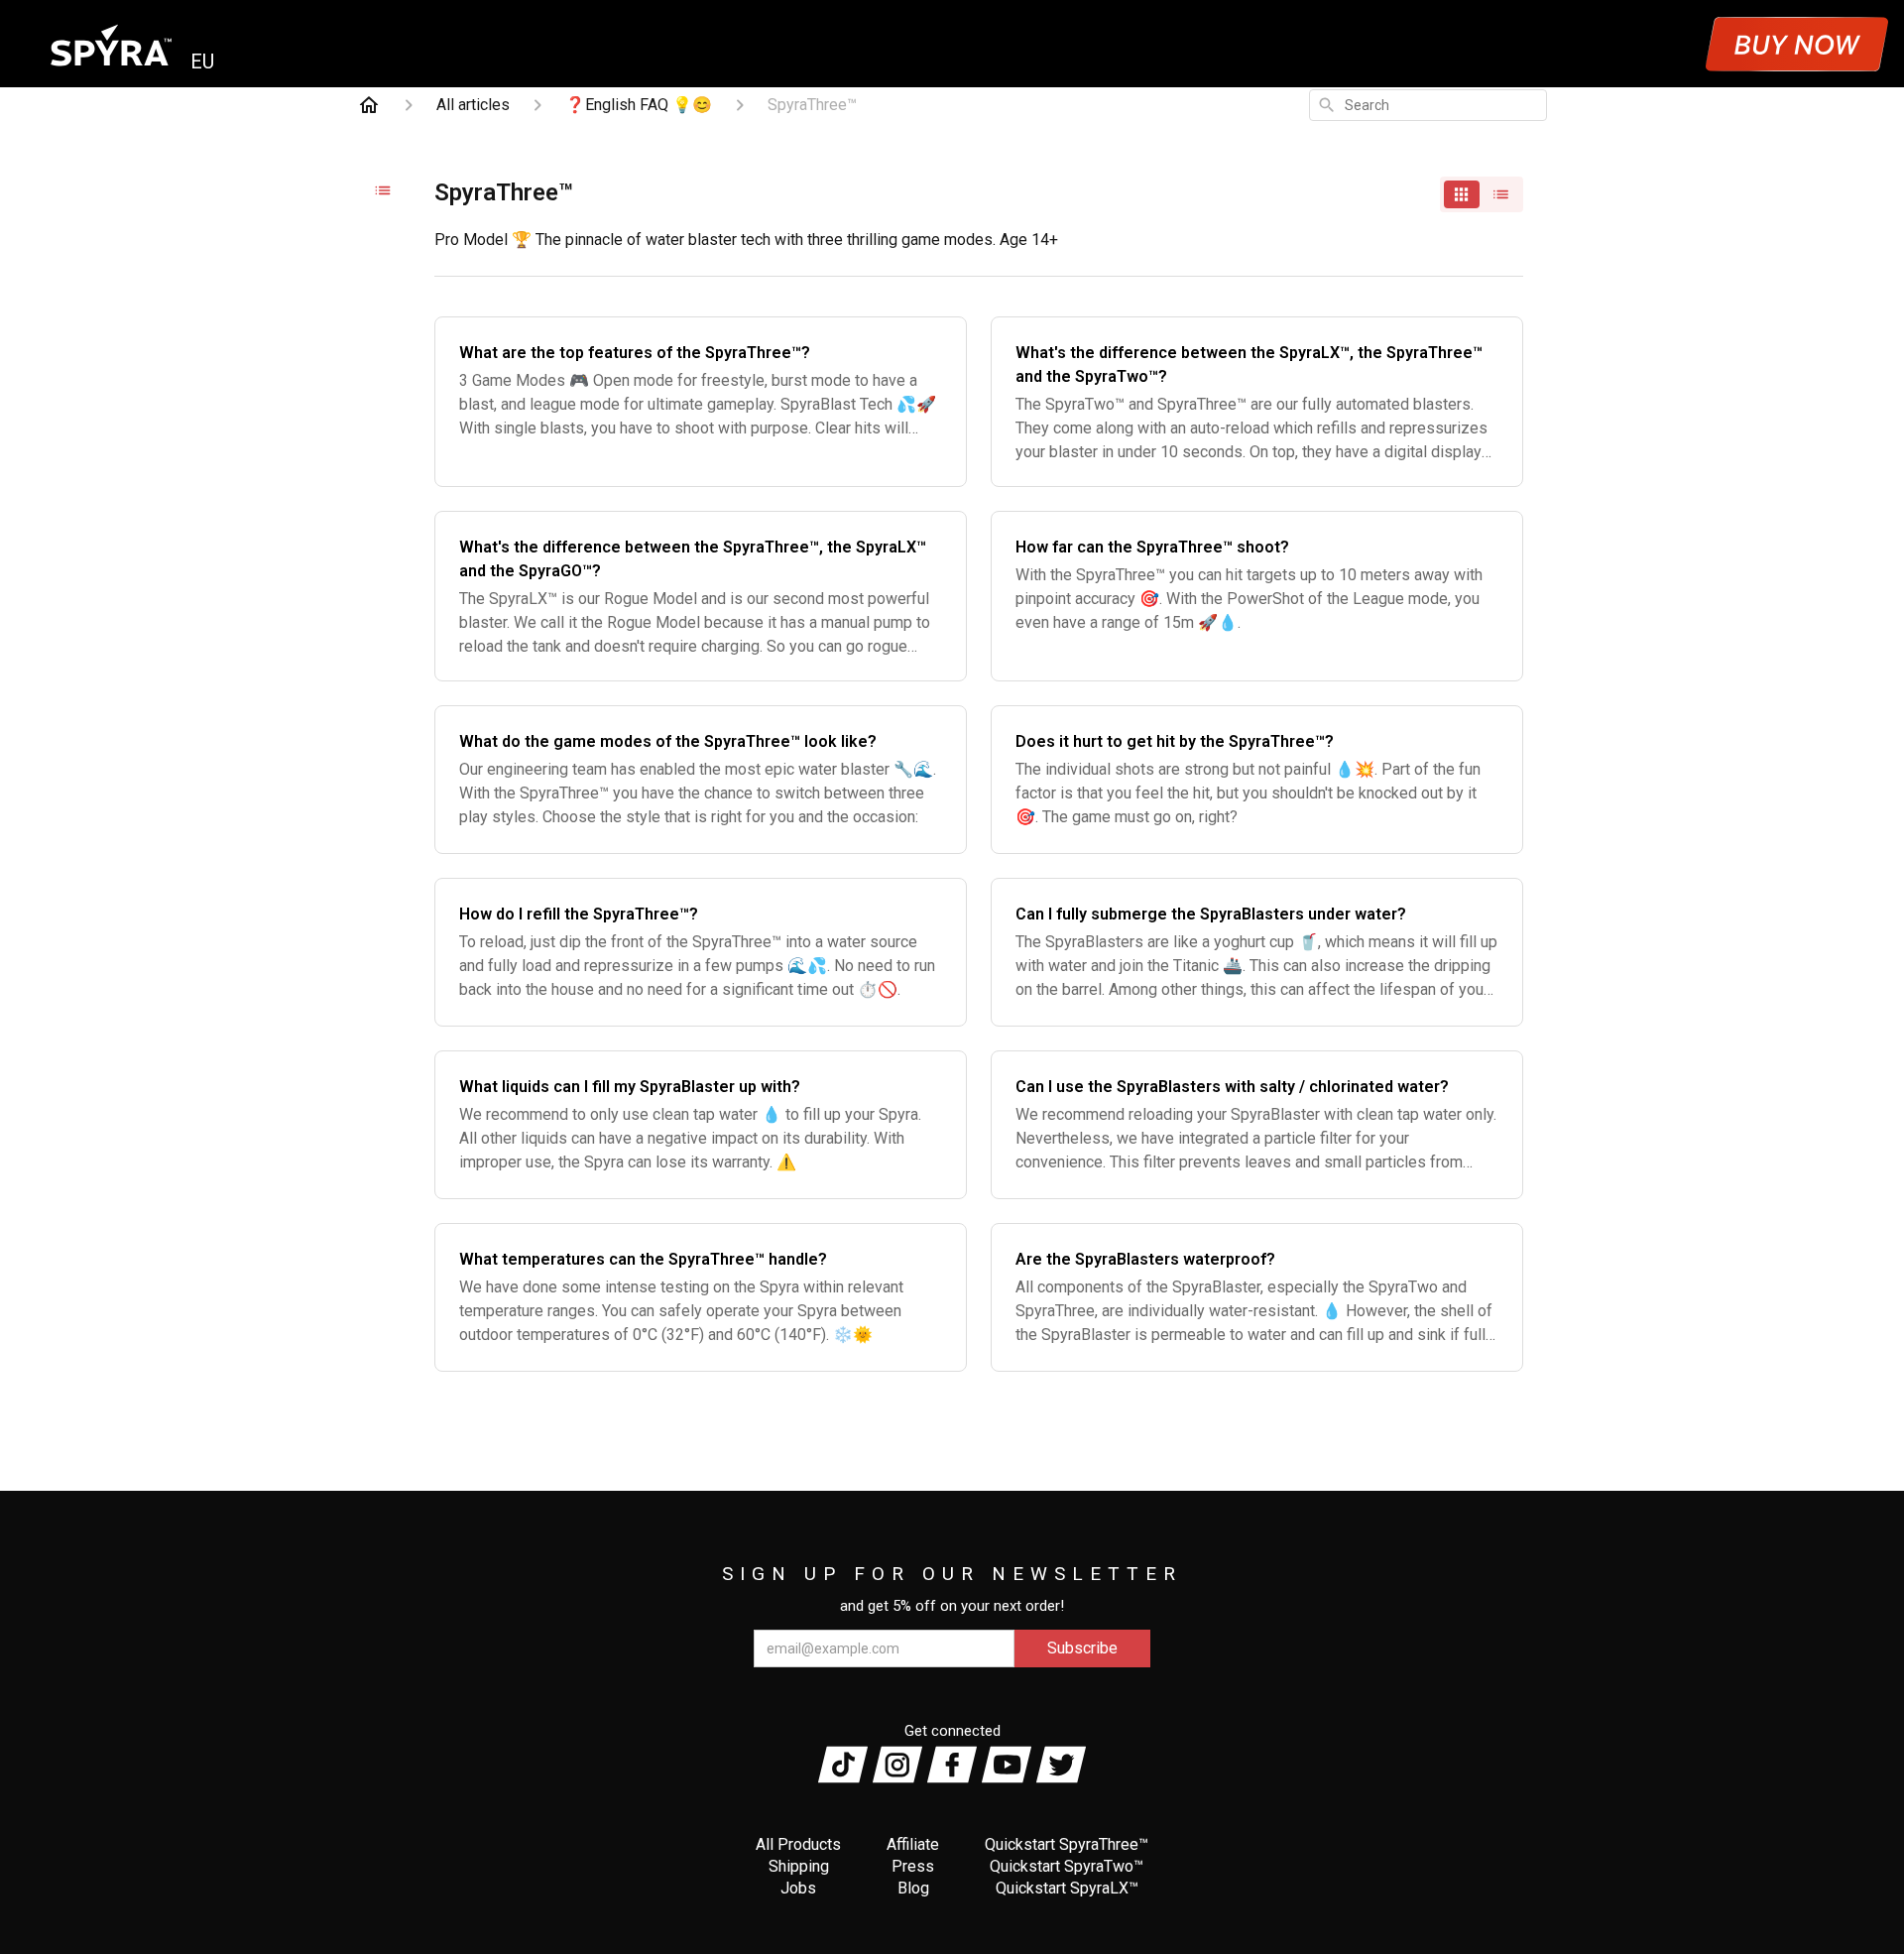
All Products (798, 1844)
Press (913, 1866)
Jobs (798, 1888)
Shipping (799, 1866)
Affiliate (913, 1844)
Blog (913, 1888)
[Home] (369, 105)
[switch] (1482, 194)
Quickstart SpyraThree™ (1067, 1844)
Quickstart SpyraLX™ (1067, 1888)
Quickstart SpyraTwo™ (1067, 1866)
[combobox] (1428, 105)
